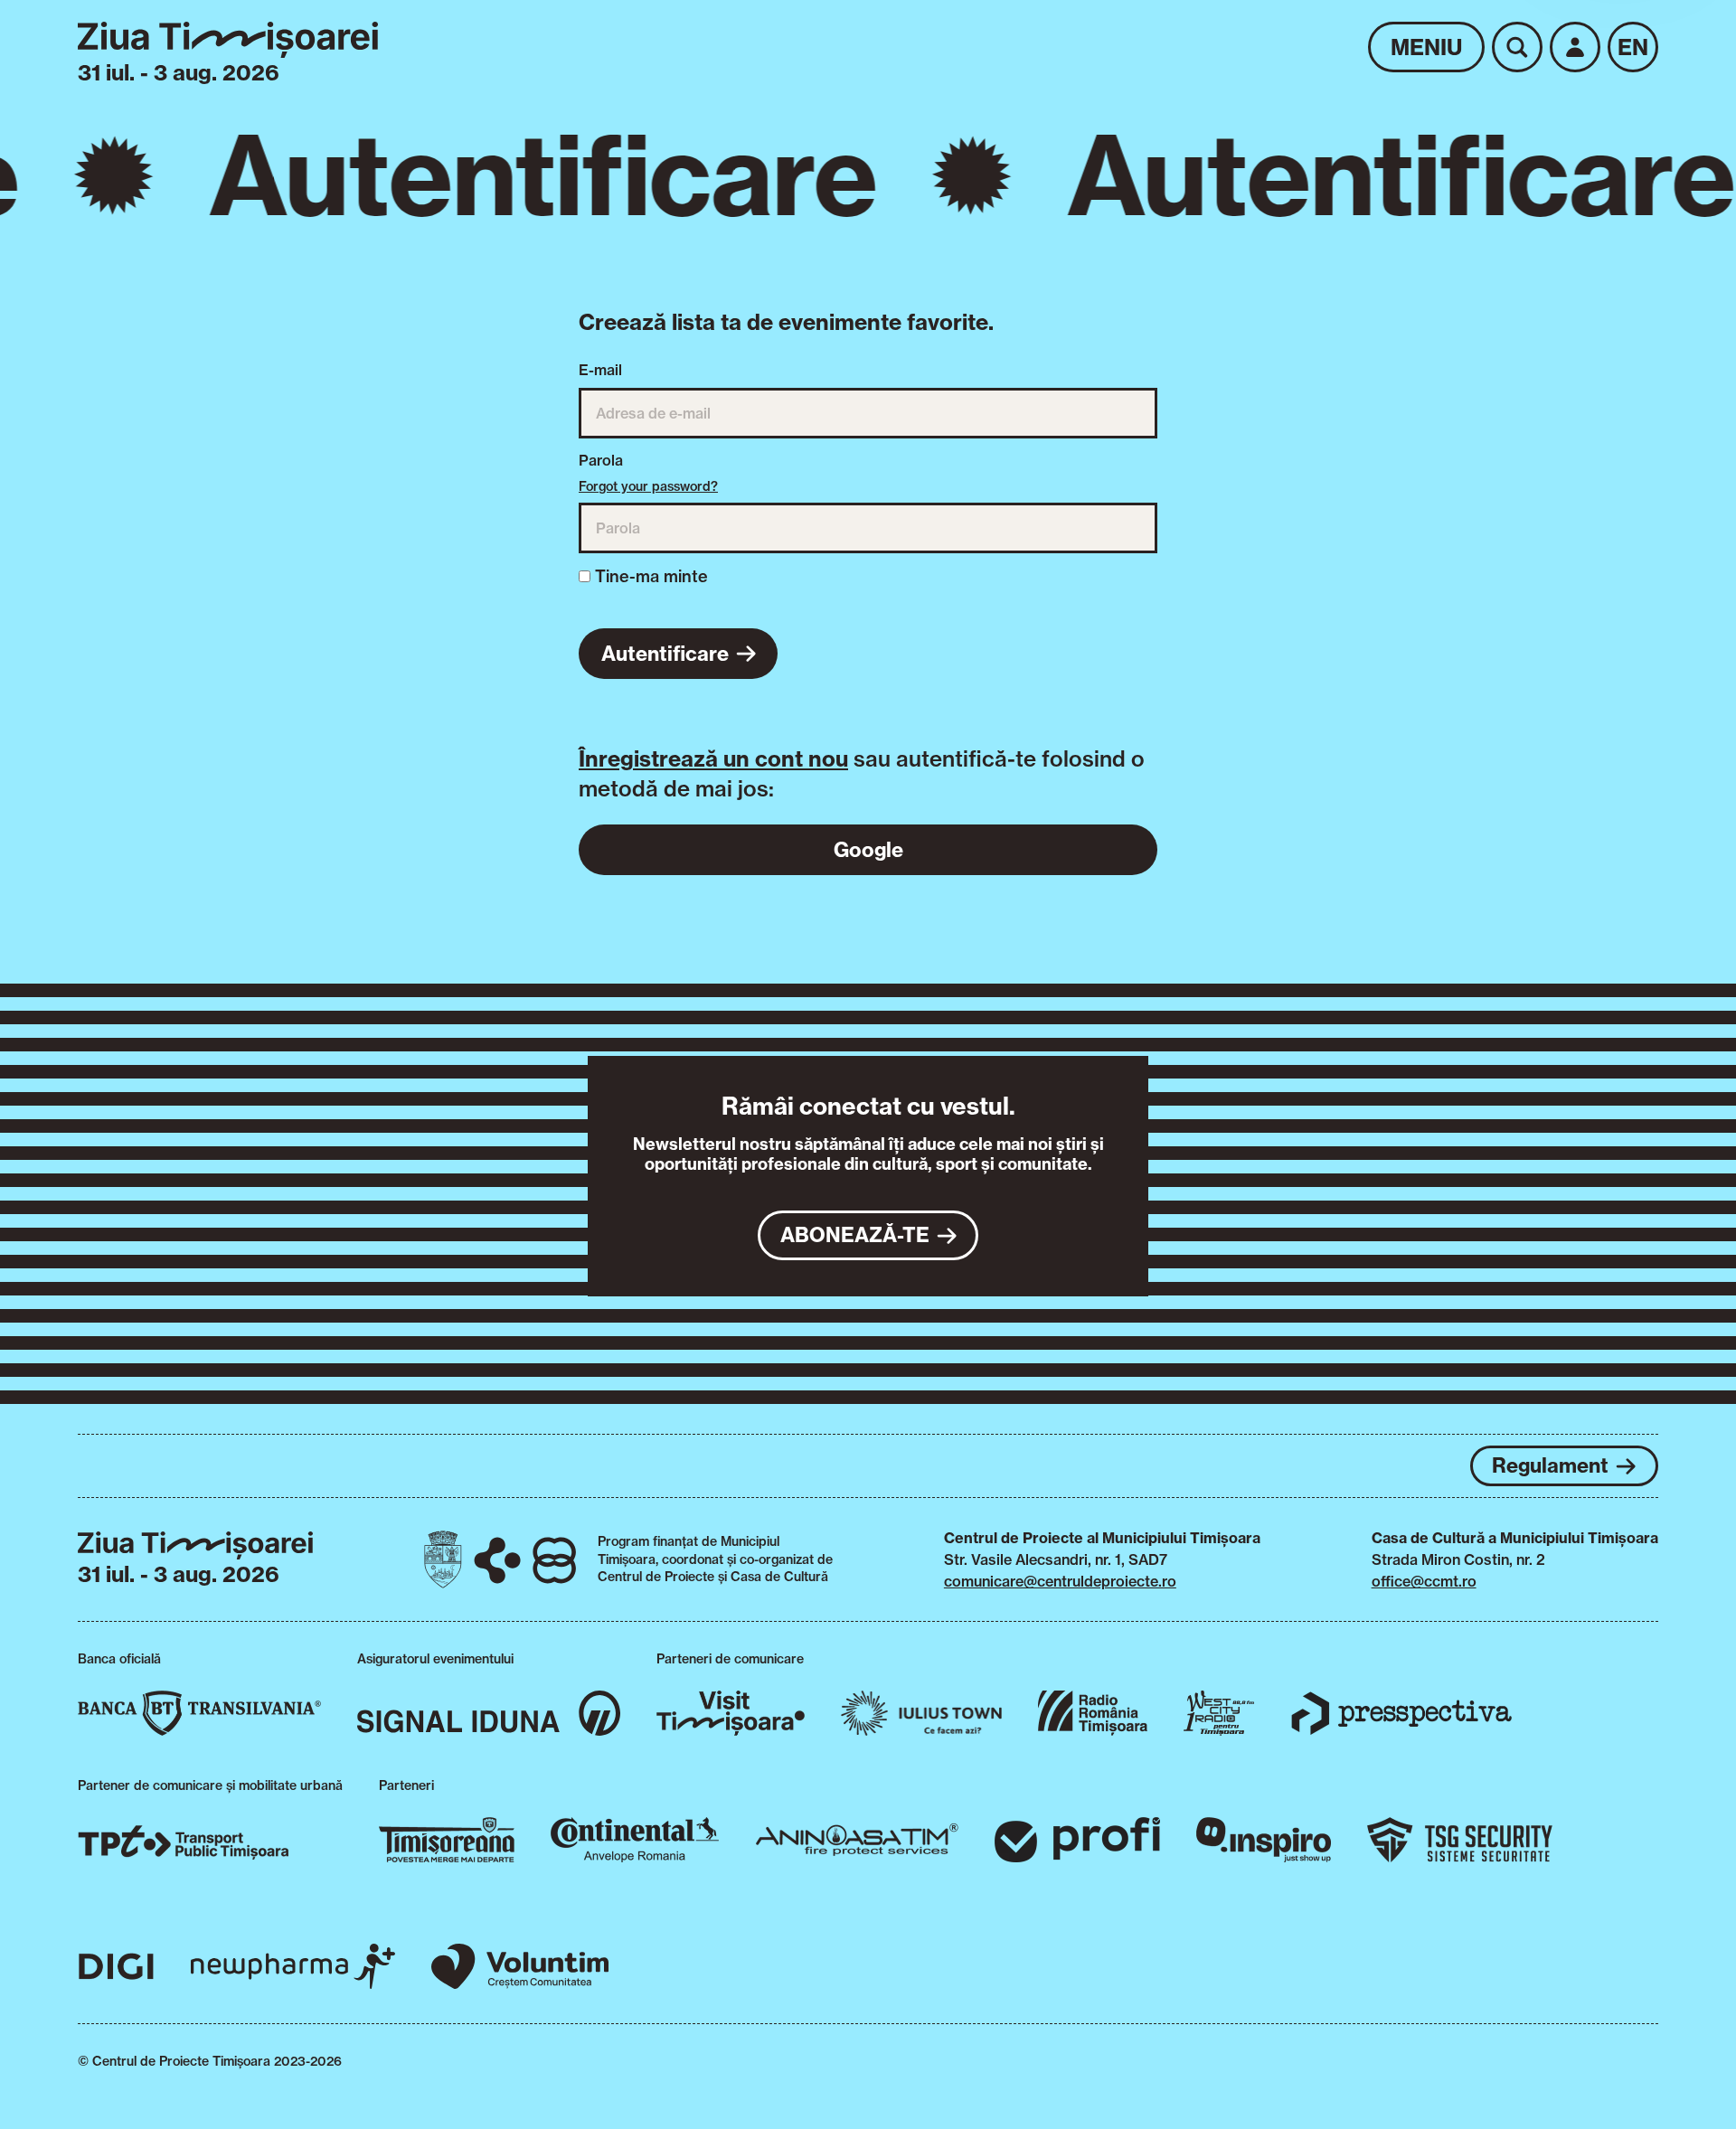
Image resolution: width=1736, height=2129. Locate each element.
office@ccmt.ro (1424, 1581)
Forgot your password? (648, 486)
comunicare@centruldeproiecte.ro (1060, 1581)
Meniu (1426, 47)
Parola (601, 460)
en (1633, 47)
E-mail (600, 370)
